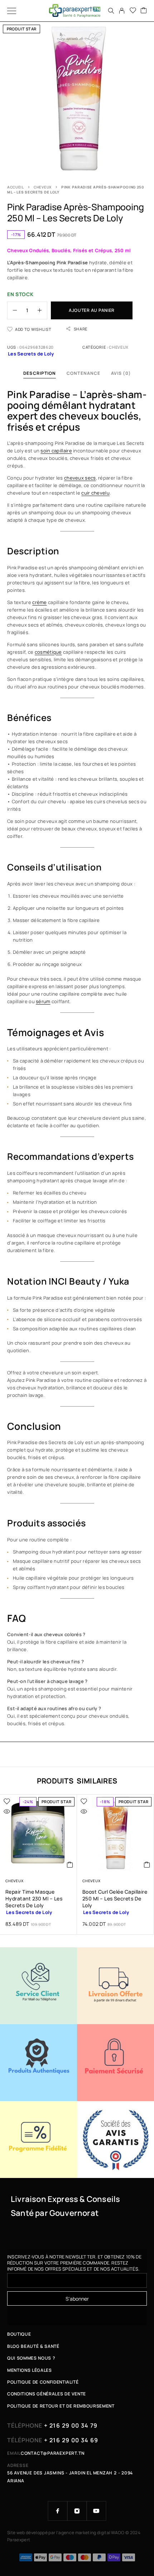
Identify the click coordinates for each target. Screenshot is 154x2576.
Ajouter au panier (92, 310)
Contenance (83, 373)
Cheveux (43, 187)
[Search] (111, 11)
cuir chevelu (95, 493)
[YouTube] (96, 2511)
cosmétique (48, 652)
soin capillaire (56, 451)
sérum (43, 1001)
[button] (70, 1865)
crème (39, 602)
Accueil (16, 187)
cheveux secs (80, 478)
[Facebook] (58, 2511)
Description (40, 373)
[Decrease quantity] (12, 310)
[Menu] (12, 11)
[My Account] (122, 11)
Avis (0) (121, 373)
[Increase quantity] (42, 310)
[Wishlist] (133, 11)
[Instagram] (77, 2511)
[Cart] (144, 11)
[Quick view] (7, 1811)
